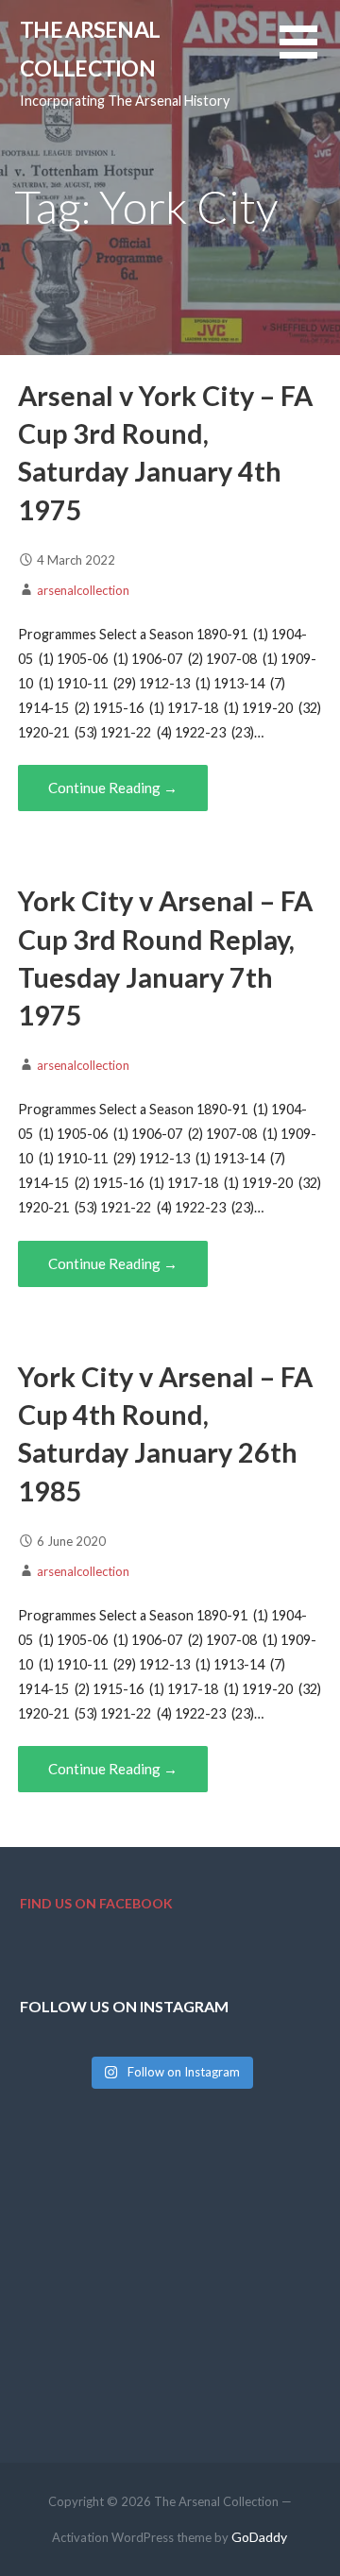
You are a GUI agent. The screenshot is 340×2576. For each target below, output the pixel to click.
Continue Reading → (113, 788)
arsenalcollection (83, 590)
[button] (310, 53)
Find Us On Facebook (96, 1903)
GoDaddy (259, 2537)
